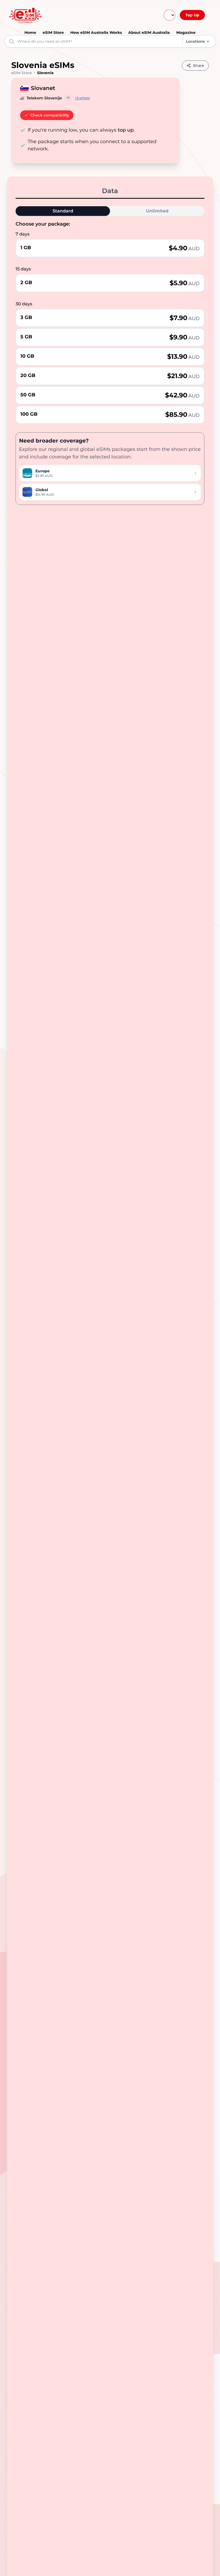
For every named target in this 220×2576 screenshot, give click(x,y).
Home (30, 32)
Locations (195, 41)
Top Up (192, 15)
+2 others (82, 98)
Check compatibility (50, 115)
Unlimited (157, 211)
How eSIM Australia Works (96, 32)
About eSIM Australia (149, 32)
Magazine (186, 32)
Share (199, 66)
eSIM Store (53, 32)
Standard (63, 211)
